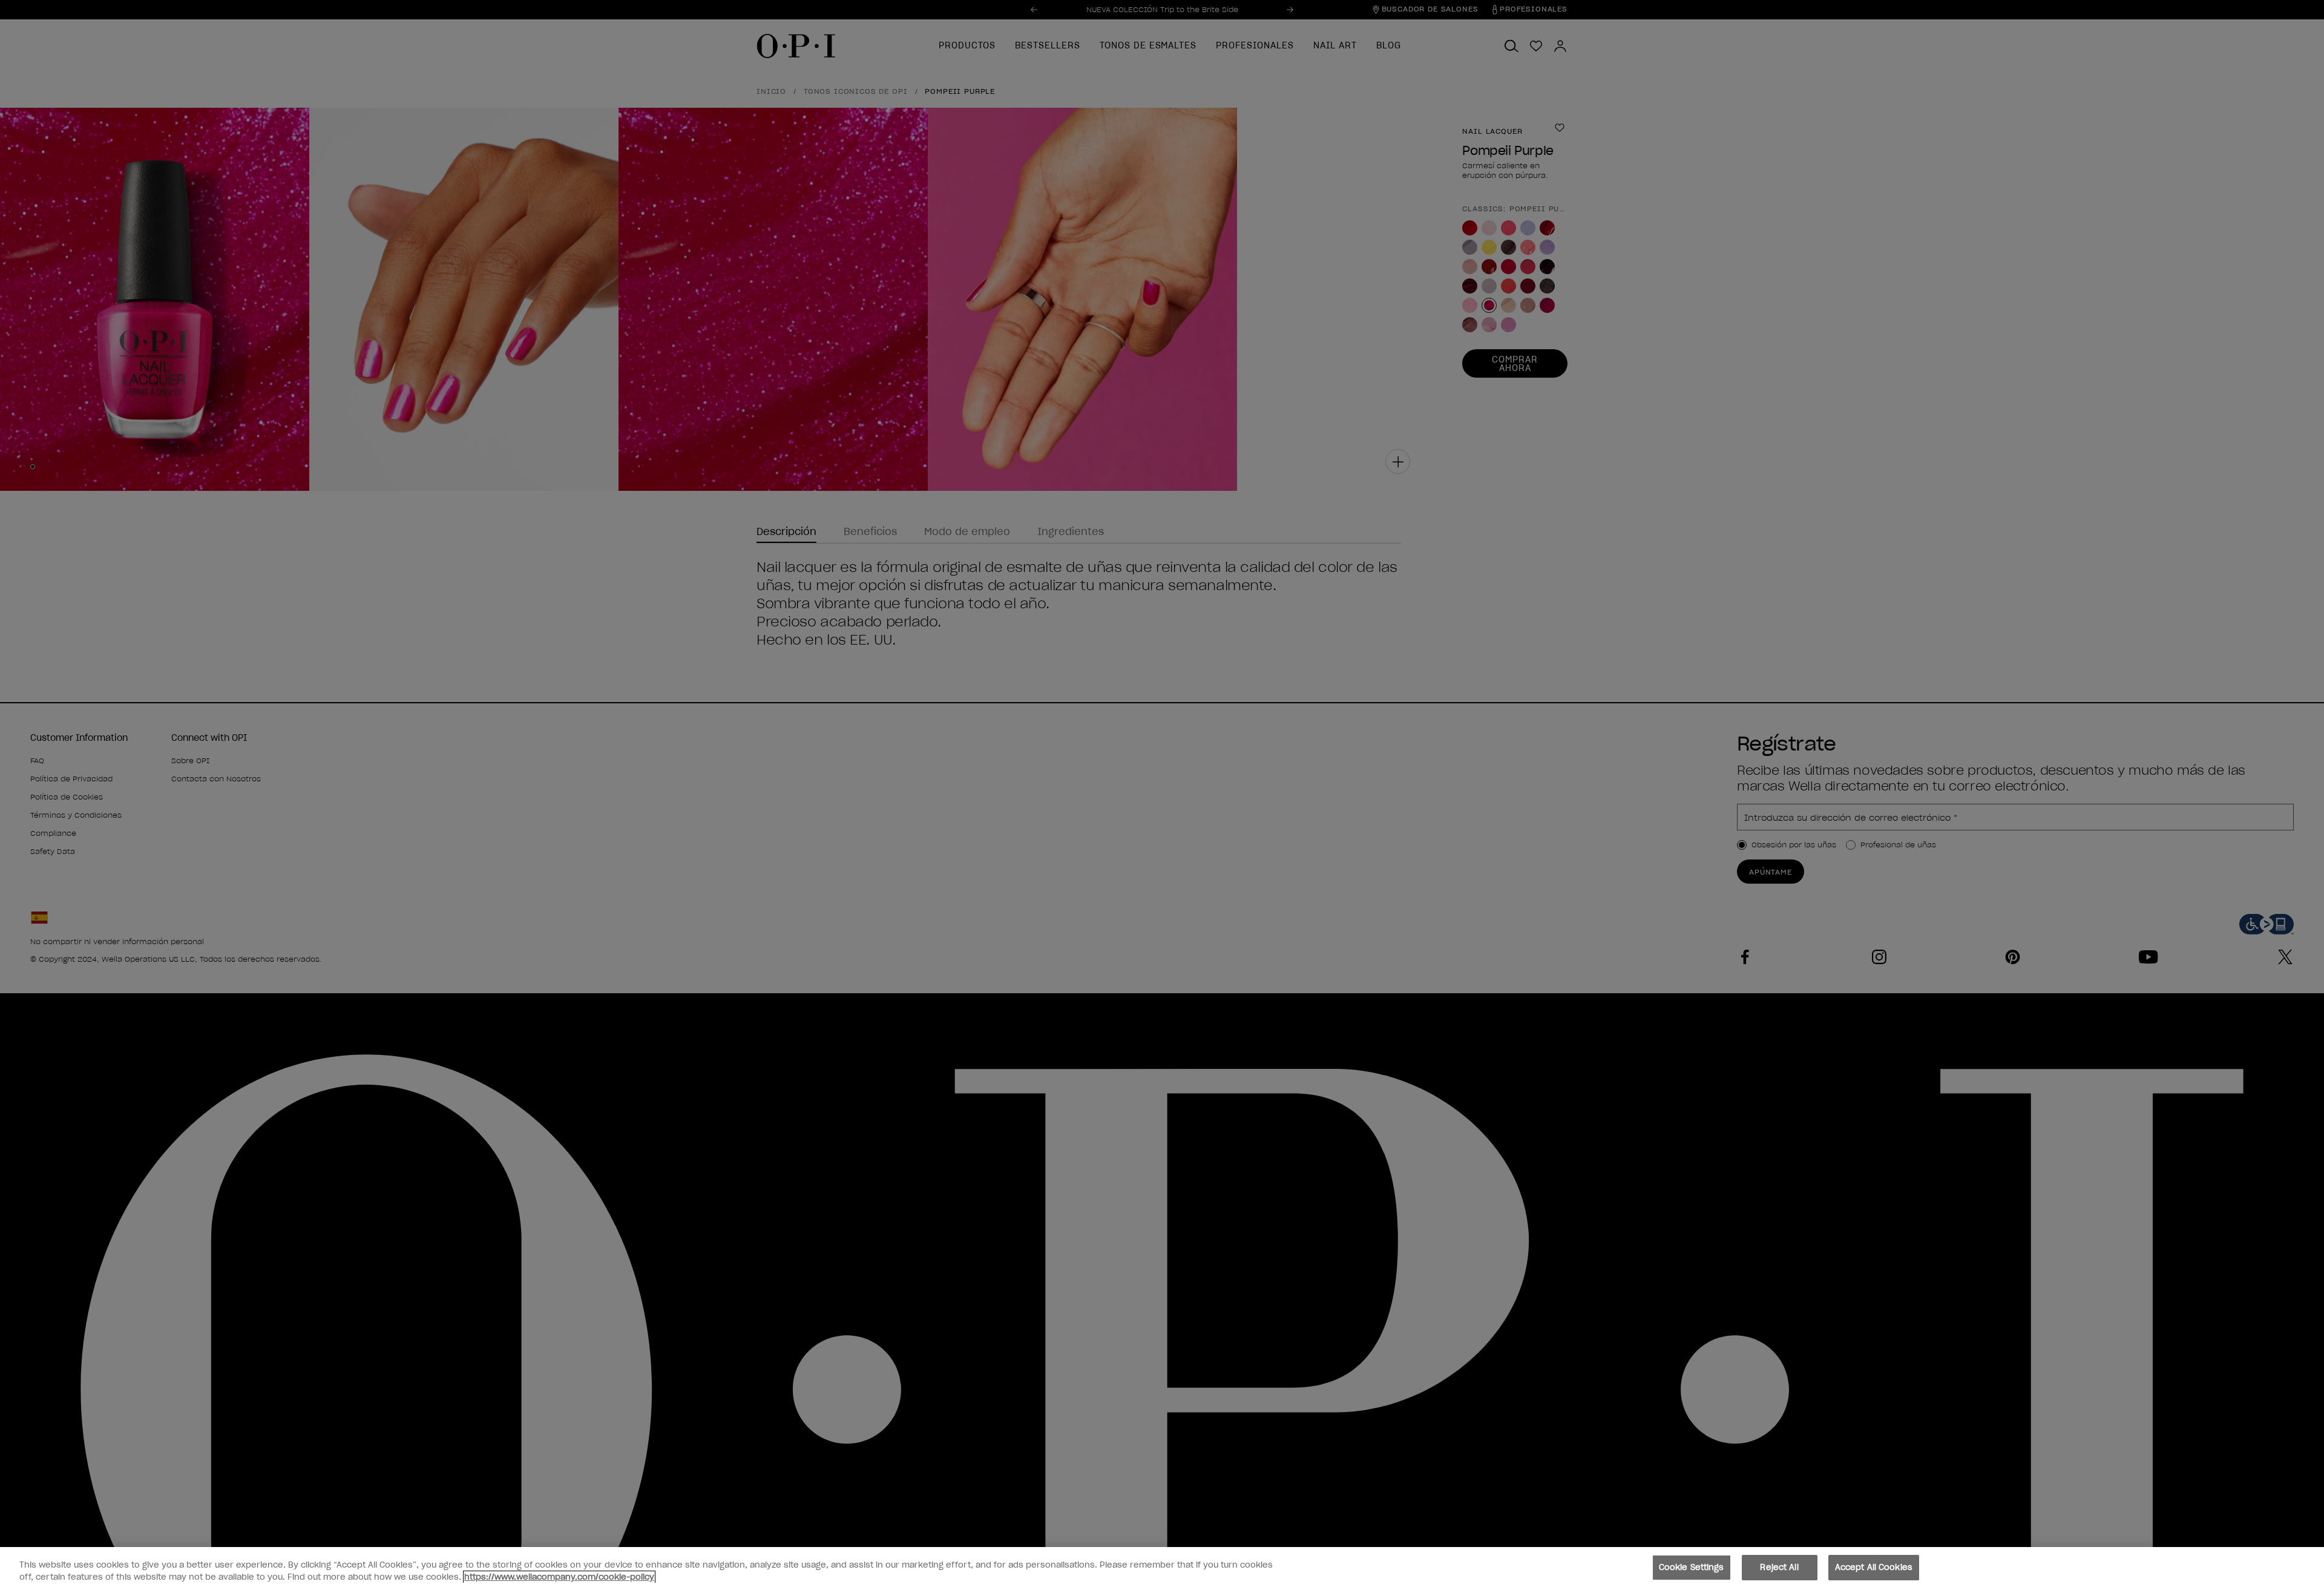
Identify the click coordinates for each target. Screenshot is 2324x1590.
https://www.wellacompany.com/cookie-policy (559, 1577)
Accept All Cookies (1874, 1567)
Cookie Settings (1692, 1567)
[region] (1162, 1569)
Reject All (1779, 1567)
